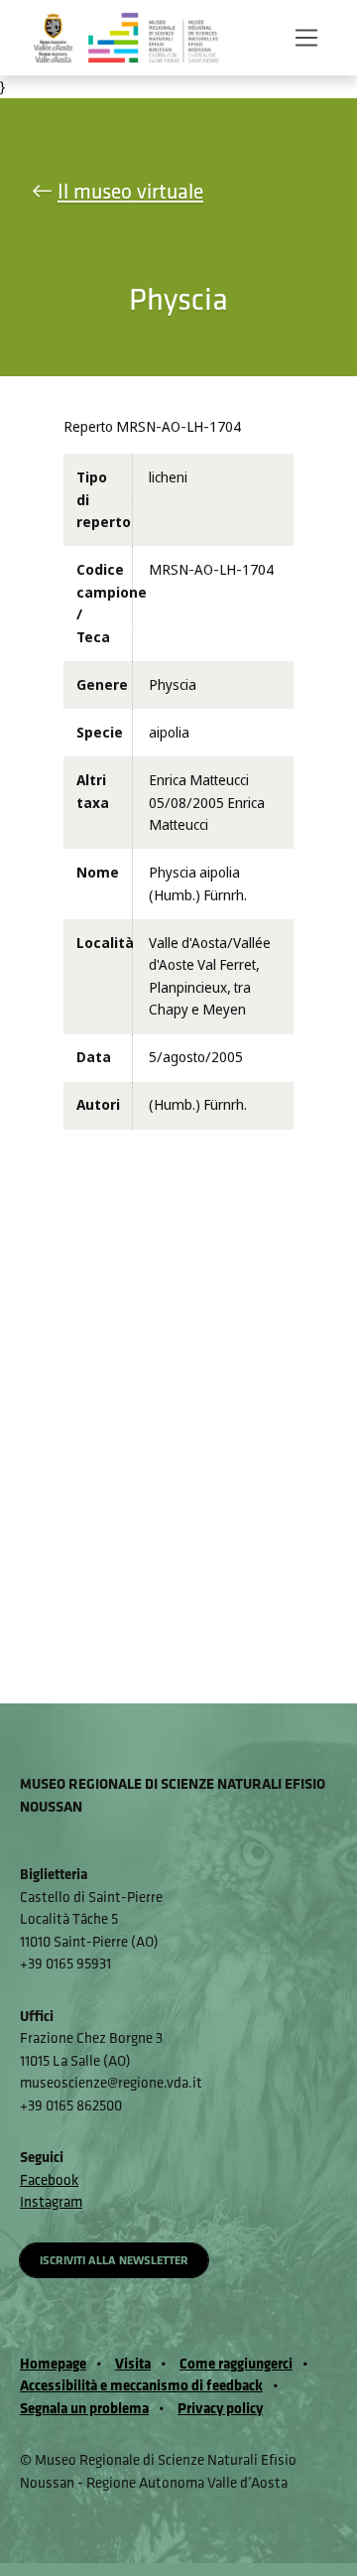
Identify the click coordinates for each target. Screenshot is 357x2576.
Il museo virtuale (130, 191)
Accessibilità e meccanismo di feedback (141, 2385)
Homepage (53, 2363)
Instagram (51, 2201)
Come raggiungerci (236, 2363)
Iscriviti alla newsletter (114, 2260)
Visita (133, 2363)
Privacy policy (220, 2408)
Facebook (49, 2179)
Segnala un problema (84, 2408)
